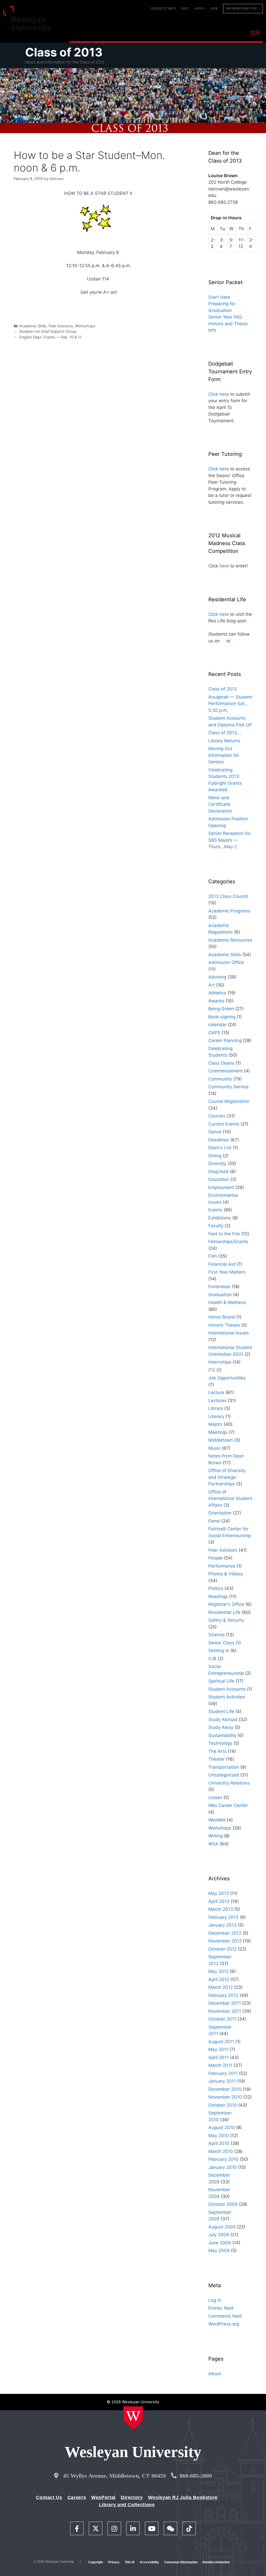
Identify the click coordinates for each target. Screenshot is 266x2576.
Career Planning (225, 1040)
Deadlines (219, 1140)
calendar (217, 1025)
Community (220, 1079)
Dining (215, 1156)
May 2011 (218, 2049)
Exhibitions (220, 1218)
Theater (217, 1759)
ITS (212, 1370)
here (224, 566)
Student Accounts (227, 1689)
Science (217, 1635)
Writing (215, 1836)
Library (216, 1408)
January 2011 (222, 2081)
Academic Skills (33, 326)
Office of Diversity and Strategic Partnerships (227, 1477)
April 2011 (218, 2057)
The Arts (217, 1751)
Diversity (217, 1164)
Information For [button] (243, 9)
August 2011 (221, 2042)
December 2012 (225, 1933)
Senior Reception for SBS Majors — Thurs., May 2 (230, 840)
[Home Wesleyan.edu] (133, 2418)
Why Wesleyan (85, 32)
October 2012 (222, 1949)
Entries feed (221, 2308)
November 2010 (225, 2097)
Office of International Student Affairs (230, 1498)
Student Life (221, 1711)
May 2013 (219, 1893)
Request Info (163, 9)
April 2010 (219, 2143)
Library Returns (224, 741)
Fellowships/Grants (228, 1242)
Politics (216, 1588)
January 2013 (222, 1925)
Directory (132, 2497)
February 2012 (223, 1995)
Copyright (96, 2562)
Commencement (225, 1071)
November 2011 (225, 2011)
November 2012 (225, 1941)
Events (215, 1210)
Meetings (218, 1432)
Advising (217, 977)
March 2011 (220, 2065)
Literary (216, 1416)
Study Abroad (223, 1720)
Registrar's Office (226, 1604)
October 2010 (223, 2105)
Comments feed (225, 2316)
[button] (255, 33)
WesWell (217, 1820)
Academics (120, 32)
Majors (215, 1424)
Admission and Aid (160, 32)
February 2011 (223, 2073)
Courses (217, 1116)
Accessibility (149, 2562)
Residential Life (224, 1612)
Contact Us (49, 2497)
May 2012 (218, 1971)
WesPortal (103, 2497)
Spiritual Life (221, 1681)
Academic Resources (230, 940)
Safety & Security (226, 1620)
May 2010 (219, 2136)
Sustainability (222, 1735)
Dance (215, 1132)
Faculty (216, 1226)
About (233, 32)
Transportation (224, 1767)
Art (212, 985)
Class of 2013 (64, 52)
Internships (220, 1362)
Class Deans (221, 1063)
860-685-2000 (196, 2476)
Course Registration (229, 1101)
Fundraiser (219, 1287)
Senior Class (221, 1643)
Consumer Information (181, 2562)
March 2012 (221, 1987)
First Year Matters (227, 1272)
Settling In (219, 1651)
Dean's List (220, 1148)
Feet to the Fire (224, 1234)
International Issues (229, 1333)
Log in (215, 2300)
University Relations (229, 1783)
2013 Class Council (228, 896)
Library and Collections (127, 2505)
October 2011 (222, 2019)
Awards (216, 1001)
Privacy (114, 2562)
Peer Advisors (61, 326)
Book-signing (222, 1017)
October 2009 (223, 2204)
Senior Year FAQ (225, 317)
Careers (77, 2497)
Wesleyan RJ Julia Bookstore (183, 2497)
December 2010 (225, 2089)
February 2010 (223, 2159)
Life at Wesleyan (202, 32)
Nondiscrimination (216, 2562)
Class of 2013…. (225, 733)
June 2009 (220, 2243)
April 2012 (219, 1979)
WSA (213, 1844)
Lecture (216, 1392)
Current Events (224, 1124)
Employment (221, 1187)
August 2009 (222, 2227)
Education (219, 1179)
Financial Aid (222, 1264)
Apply (200, 9)
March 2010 (221, 2151)
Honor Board (222, 1317)
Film (213, 1256)
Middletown (221, 1440)
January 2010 (222, 2167)
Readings (218, 1596)
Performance (222, 1566)
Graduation (220, 1295)
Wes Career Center (228, 1805)
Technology (220, 1743)
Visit (185, 9)
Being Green (221, 1009)
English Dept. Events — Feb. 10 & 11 (50, 337)
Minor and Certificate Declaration (220, 804)
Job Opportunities (227, 1378)
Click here (219, 394)
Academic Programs (229, 911)
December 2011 (225, 2003)
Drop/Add (218, 1172)
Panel (214, 1521)
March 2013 (221, 1909)
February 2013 (223, 1917)
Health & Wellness (227, 1302)
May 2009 (219, 2251)
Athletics (217, 993)
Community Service (228, 1087)
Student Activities (227, 1697)
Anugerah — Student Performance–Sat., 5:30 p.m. (230, 704)
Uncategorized (224, 1775)
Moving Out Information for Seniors (224, 755)
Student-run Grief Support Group (48, 331)
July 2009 (219, 2235)
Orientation (220, 1513)
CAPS (214, 1033)
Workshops (85, 326)
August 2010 (222, 2127)
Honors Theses (224, 1325)
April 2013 (219, 1901)
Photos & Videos (226, 1574)
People (215, 1558)
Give (214, 9)
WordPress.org (224, 2324)
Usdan (215, 1798)
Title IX (130, 2562)
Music (214, 1448)
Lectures (217, 1401)
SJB (212, 1659)
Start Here (219, 297)
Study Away (221, 1727)
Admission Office (226, 962)
